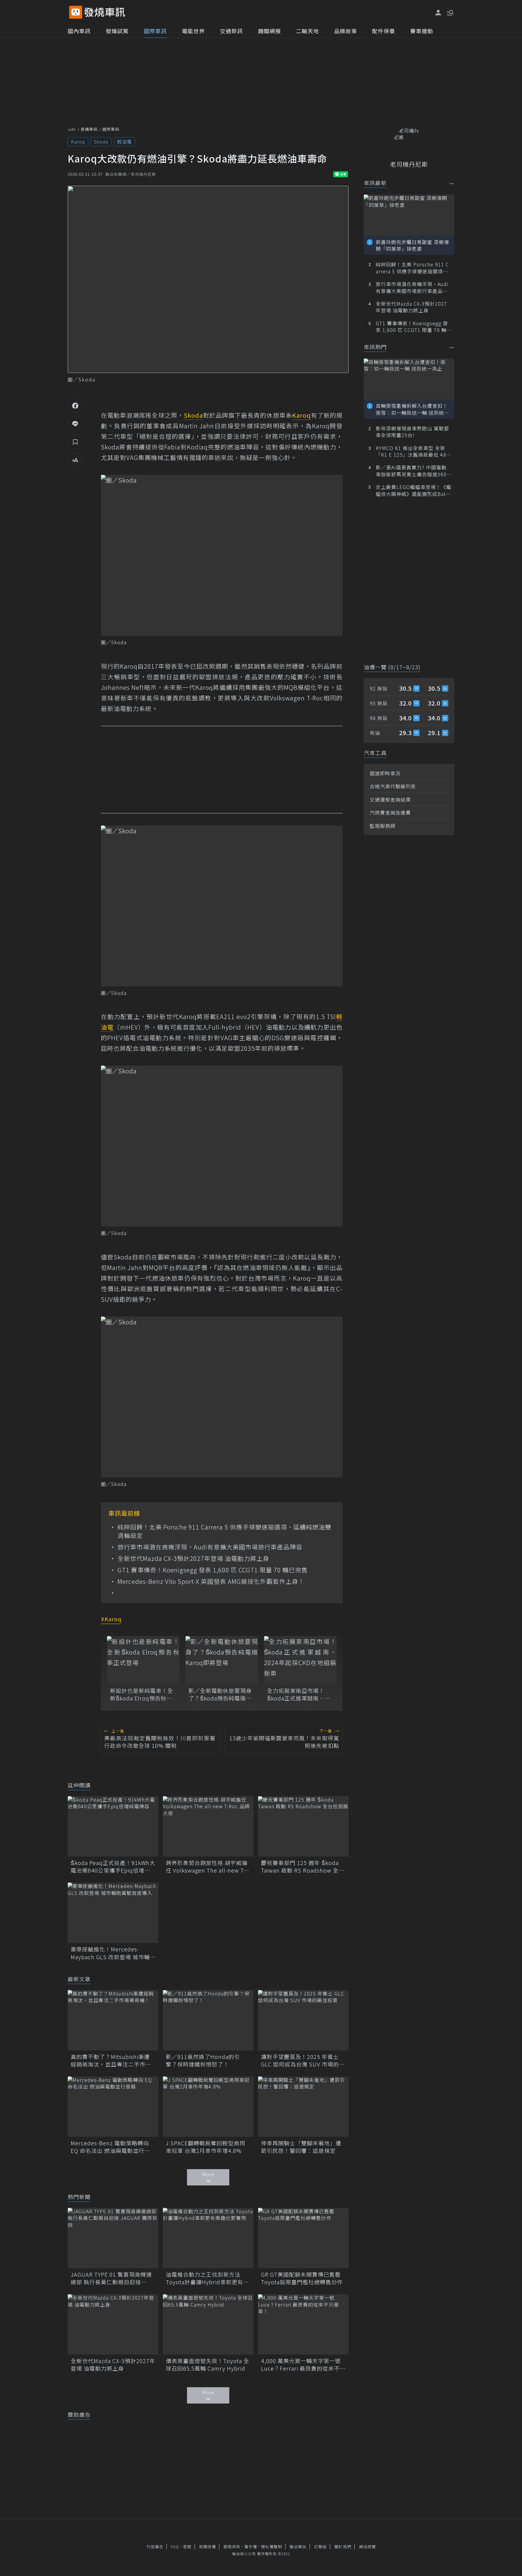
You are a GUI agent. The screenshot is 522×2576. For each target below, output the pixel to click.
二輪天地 (308, 31)
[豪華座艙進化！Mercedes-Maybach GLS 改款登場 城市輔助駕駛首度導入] (113, 1913)
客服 (187, 2547)
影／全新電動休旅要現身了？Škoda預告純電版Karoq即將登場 (220, 1694)
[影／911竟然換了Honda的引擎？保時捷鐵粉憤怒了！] (208, 2020)
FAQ (175, 2547)
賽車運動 (422, 31)
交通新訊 (231, 31)
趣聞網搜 (269, 31)
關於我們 (343, 2547)
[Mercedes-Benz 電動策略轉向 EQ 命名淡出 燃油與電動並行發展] (113, 2107)
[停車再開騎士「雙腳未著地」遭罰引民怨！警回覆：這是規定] (303, 2107)
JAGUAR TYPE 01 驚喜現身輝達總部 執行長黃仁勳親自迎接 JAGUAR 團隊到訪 (111, 2278)
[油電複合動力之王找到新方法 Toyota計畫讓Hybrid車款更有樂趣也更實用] (208, 2238)
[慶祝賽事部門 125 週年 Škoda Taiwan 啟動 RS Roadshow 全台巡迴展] (303, 1826)
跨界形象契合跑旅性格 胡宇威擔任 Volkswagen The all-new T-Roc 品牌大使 (207, 1867)
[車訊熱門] (452, 347)
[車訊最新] (452, 183)
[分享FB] (75, 405)
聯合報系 (298, 2547)
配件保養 (384, 31)
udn (72, 129)
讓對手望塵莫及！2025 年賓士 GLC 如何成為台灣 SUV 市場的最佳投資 (303, 2060)
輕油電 (124, 142)
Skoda (101, 142)
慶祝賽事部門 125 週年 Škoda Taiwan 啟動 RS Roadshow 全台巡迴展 (303, 1867)
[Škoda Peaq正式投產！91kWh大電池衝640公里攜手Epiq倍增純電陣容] (113, 1826)
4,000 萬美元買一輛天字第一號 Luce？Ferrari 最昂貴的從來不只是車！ (303, 2365)
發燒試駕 (117, 31)
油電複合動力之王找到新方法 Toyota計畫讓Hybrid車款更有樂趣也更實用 (207, 2278)
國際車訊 (155, 31)
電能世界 (193, 31)
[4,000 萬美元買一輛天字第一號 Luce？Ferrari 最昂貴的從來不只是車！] (303, 2324)
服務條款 (232, 2547)
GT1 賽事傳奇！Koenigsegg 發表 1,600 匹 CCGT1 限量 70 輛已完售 (213, 1570)
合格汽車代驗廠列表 (393, 786)
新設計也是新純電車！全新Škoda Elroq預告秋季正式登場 (142, 1694)
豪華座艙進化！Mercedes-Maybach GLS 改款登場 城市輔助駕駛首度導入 (110, 1953)
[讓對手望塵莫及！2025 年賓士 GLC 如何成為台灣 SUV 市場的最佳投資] (303, 2020)
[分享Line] (75, 423)
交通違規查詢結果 (390, 799)
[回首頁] (105, 12)
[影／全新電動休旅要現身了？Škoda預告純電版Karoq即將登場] (222, 1660)
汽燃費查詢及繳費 (390, 812)
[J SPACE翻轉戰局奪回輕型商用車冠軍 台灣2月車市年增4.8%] (208, 2107)
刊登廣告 (155, 2547)
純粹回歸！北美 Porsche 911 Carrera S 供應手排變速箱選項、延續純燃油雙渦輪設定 (224, 1531)
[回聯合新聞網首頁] (76, 12)
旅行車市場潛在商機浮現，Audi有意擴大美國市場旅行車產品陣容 (210, 1547)
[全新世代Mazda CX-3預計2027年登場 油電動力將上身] (113, 2324)
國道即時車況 (385, 773)
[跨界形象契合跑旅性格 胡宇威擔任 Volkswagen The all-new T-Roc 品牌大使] (208, 1826)
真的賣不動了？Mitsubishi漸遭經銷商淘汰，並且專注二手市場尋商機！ (111, 2060)
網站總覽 (367, 2547)
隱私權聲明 (272, 2547)
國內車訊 (79, 31)
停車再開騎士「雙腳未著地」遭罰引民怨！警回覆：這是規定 (301, 2147)
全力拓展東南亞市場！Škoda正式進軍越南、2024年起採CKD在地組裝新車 (299, 1694)
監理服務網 (383, 826)
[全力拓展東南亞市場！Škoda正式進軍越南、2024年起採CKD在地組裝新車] (300, 1660)
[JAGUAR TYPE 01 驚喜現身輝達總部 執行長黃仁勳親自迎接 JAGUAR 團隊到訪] (113, 2238)
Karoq (78, 142)
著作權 (251, 2547)
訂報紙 (321, 2547)
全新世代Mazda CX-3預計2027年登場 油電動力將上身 (193, 1558)
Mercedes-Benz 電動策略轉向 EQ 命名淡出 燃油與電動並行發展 (110, 2147)
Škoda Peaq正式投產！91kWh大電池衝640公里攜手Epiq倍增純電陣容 (113, 1867)
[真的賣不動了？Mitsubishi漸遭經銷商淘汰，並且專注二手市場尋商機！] (113, 2020)
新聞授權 (208, 2547)
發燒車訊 (89, 129)
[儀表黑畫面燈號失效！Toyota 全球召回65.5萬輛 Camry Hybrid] (208, 2324)
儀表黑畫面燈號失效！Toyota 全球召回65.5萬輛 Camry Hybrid (208, 2365)
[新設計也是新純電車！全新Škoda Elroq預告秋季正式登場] (143, 1660)
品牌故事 (346, 31)
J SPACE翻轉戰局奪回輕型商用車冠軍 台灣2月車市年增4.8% (206, 2147)
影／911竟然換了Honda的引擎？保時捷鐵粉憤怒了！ (203, 2060)
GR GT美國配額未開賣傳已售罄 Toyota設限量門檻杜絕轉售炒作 (303, 2278)
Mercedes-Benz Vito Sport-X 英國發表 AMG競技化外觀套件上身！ (211, 1581)
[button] (450, 12)
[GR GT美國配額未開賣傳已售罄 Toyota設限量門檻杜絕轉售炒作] (303, 2238)
